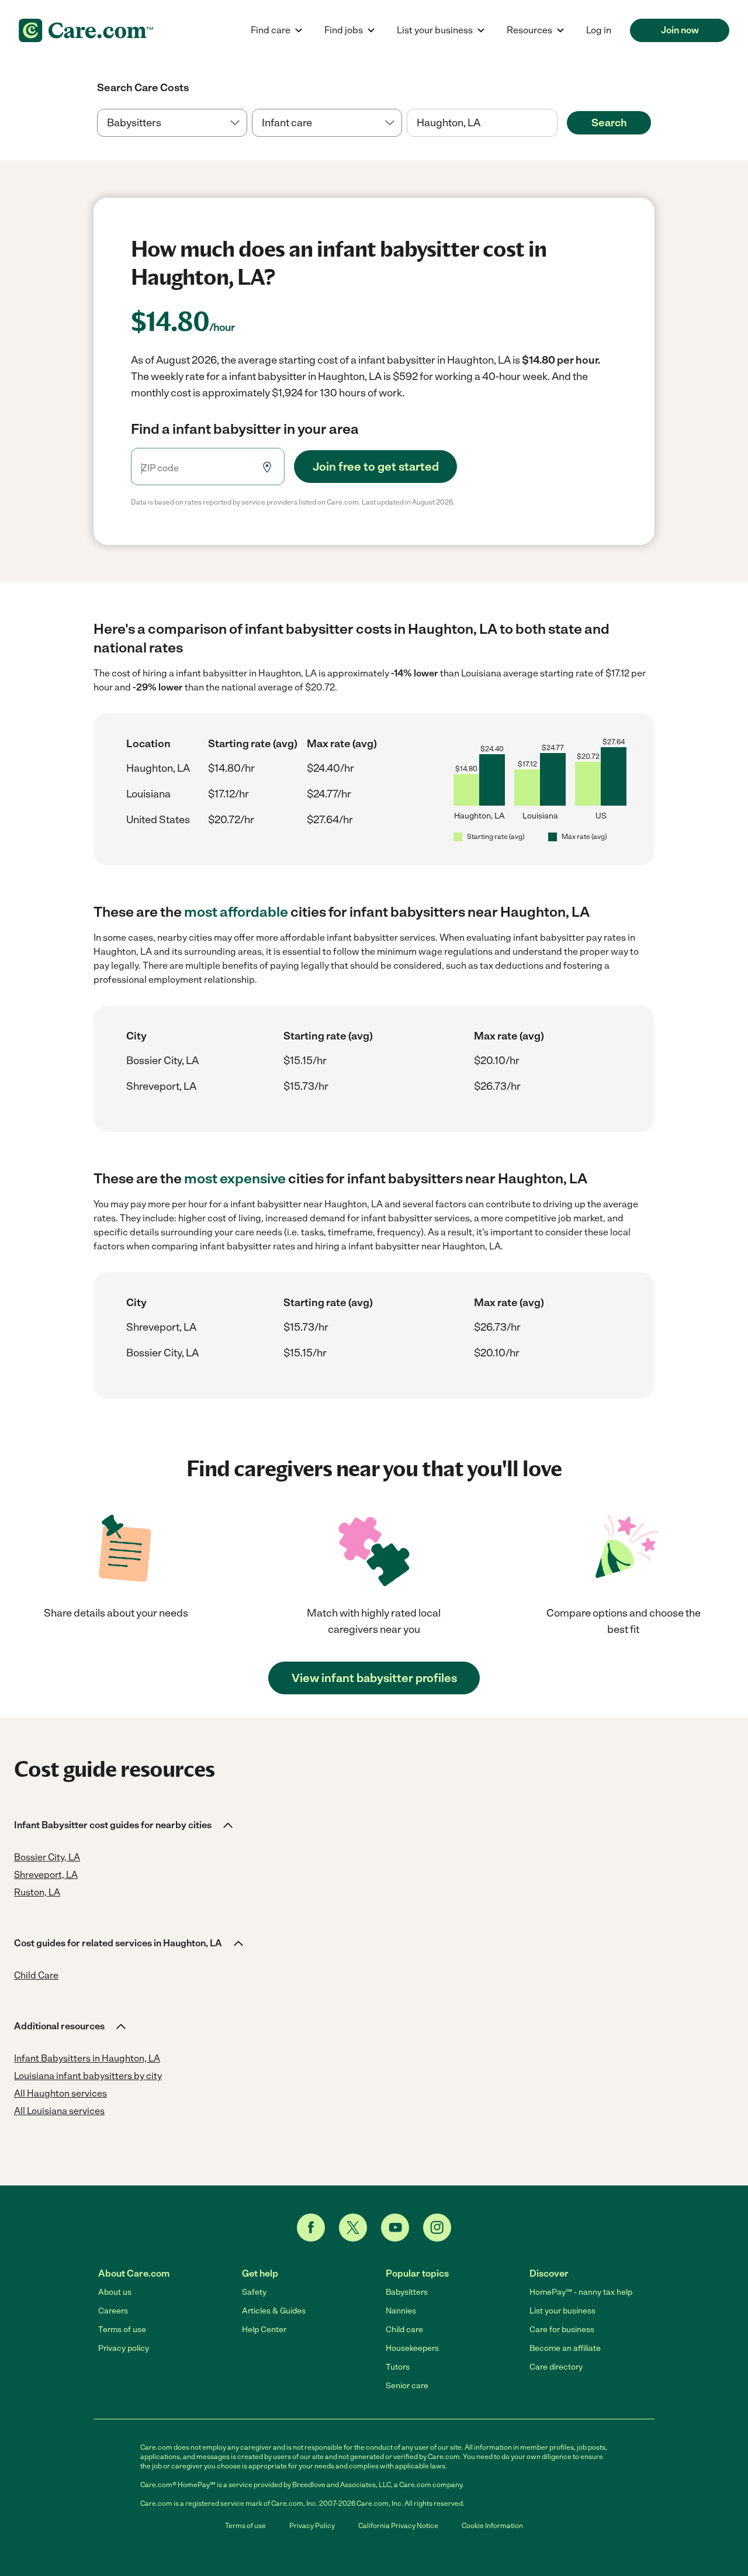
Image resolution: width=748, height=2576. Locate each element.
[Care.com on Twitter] (353, 2228)
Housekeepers (412, 2348)
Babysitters (407, 2292)
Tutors (398, 2367)
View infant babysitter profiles (374, 1678)
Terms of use (122, 2330)
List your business (562, 2311)
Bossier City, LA (162, 1061)
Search (609, 123)
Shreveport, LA (161, 1086)
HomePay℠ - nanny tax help (581, 2292)
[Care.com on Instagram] (437, 2228)
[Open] (557, 123)
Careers (113, 2311)
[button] (124, 1825)
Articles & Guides (274, 2311)
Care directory (556, 2367)
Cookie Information (492, 2526)
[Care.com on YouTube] (395, 2228)
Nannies (401, 2311)
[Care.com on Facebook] (311, 2228)
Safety (254, 2292)
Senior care (407, 2386)
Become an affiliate (565, 2348)
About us (115, 2292)
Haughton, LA (158, 768)
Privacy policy (124, 2348)
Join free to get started (376, 467)
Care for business (562, 2330)
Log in (599, 30)
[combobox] (482, 123)
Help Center (264, 2330)
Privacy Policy (312, 2526)
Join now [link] (680, 30)
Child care (404, 2330)
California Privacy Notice (398, 2526)
